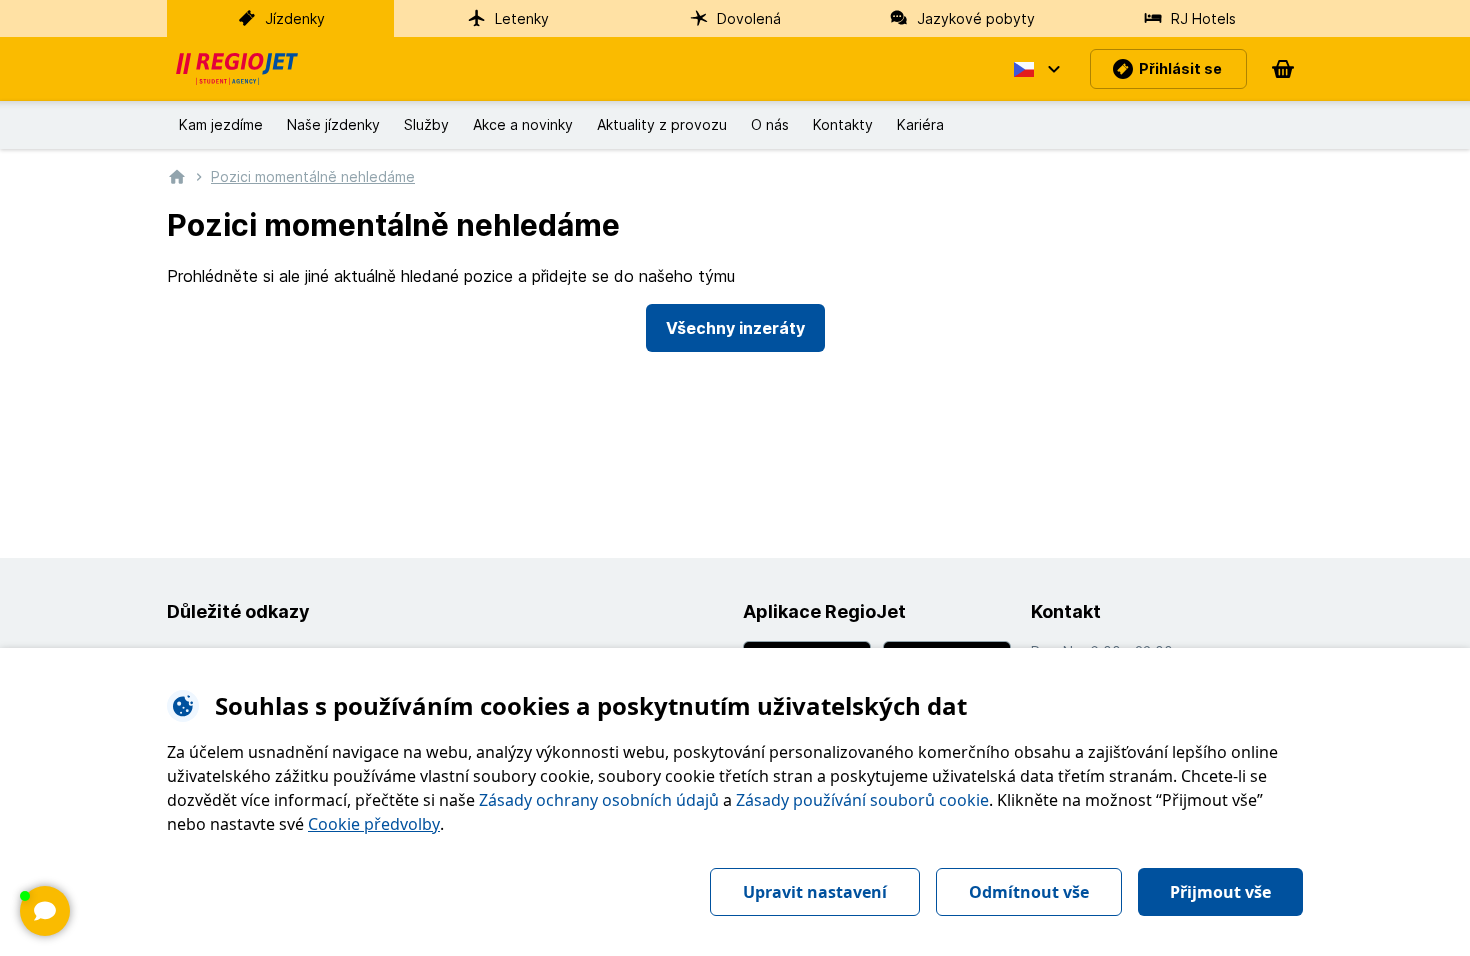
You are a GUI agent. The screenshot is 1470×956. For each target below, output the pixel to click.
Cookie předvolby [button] (374, 824)
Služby (426, 124)
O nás (770, 124)
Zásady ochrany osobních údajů (599, 800)
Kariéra (920, 124)
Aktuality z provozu (662, 124)
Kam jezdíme (221, 124)
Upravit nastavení (815, 892)
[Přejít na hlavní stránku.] (177, 175)
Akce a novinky (523, 124)
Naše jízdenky (333, 124)
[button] (1036, 69)
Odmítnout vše (1029, 892)
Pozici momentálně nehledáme (313, 176)
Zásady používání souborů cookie (862, 800)
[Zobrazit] (45, 911)
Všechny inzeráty (735, 328)
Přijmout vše (1220, 892)
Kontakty (843, 124)
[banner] (237, 69)
